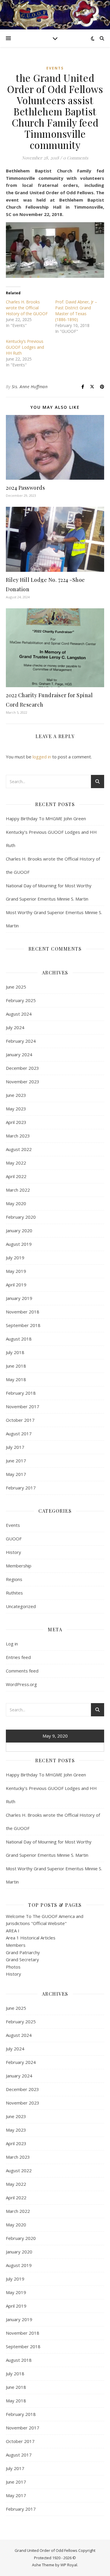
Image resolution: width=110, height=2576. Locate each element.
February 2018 (21, 1393)
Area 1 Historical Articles (31, 1938)
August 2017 (19, 1434)
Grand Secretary (22, 1959)
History (13, 1552)
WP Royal (69, 2565)
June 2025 (16, 987)
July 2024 (15, 1027)
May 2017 (16, 1474)
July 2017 (15, 1447)
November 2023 (23, 1082)
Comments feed (22, 1671)
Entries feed (18, 1657)
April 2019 (16, 1285)
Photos (13, 1967)
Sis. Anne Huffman (30, 387)
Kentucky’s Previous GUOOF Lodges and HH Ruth (25, 347)
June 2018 (16, 1366)
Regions (14, 1579)
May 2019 (16, 1271)
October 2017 (20, 1420)
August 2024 (19, 1014)
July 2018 (15, 1352)
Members (16, 1945)
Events (55, 68)
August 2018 (19, 1339)
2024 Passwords (25, 488)
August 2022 (19, 1149)
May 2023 (16, 1109)
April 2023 (16, 1122)
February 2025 (21, 1000)
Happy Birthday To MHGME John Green (46, 818)
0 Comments (76, 158)
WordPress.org (21, 1684)
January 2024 (19, 1054)
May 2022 (16, 1163)
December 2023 (22, 1068)
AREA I (13, 1931)
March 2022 (18, 1190)
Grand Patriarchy (23, 1952)
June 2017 (16, 1461)
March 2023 (18, 1136)
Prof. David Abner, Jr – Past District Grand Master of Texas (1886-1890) (76, 311)
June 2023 (16, 1095)
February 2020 (21, 1217)
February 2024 (21, 1041)
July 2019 (15, 1258)
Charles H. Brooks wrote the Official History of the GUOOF (27, 308)
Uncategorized (21, 1606)
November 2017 (23, 1406)
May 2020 (16, 1203)
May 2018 (16, 1379)
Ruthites (14, 1593)
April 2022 (16, 1176)
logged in (42, 757)
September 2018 (23, 1325)
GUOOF (14, 1539)
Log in (12, 1644)
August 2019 (19, 1244)
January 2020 (19, 1230)
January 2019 (19, 1298)
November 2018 (23, 1312)
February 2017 (21, 1488)
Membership (19, 1566)
